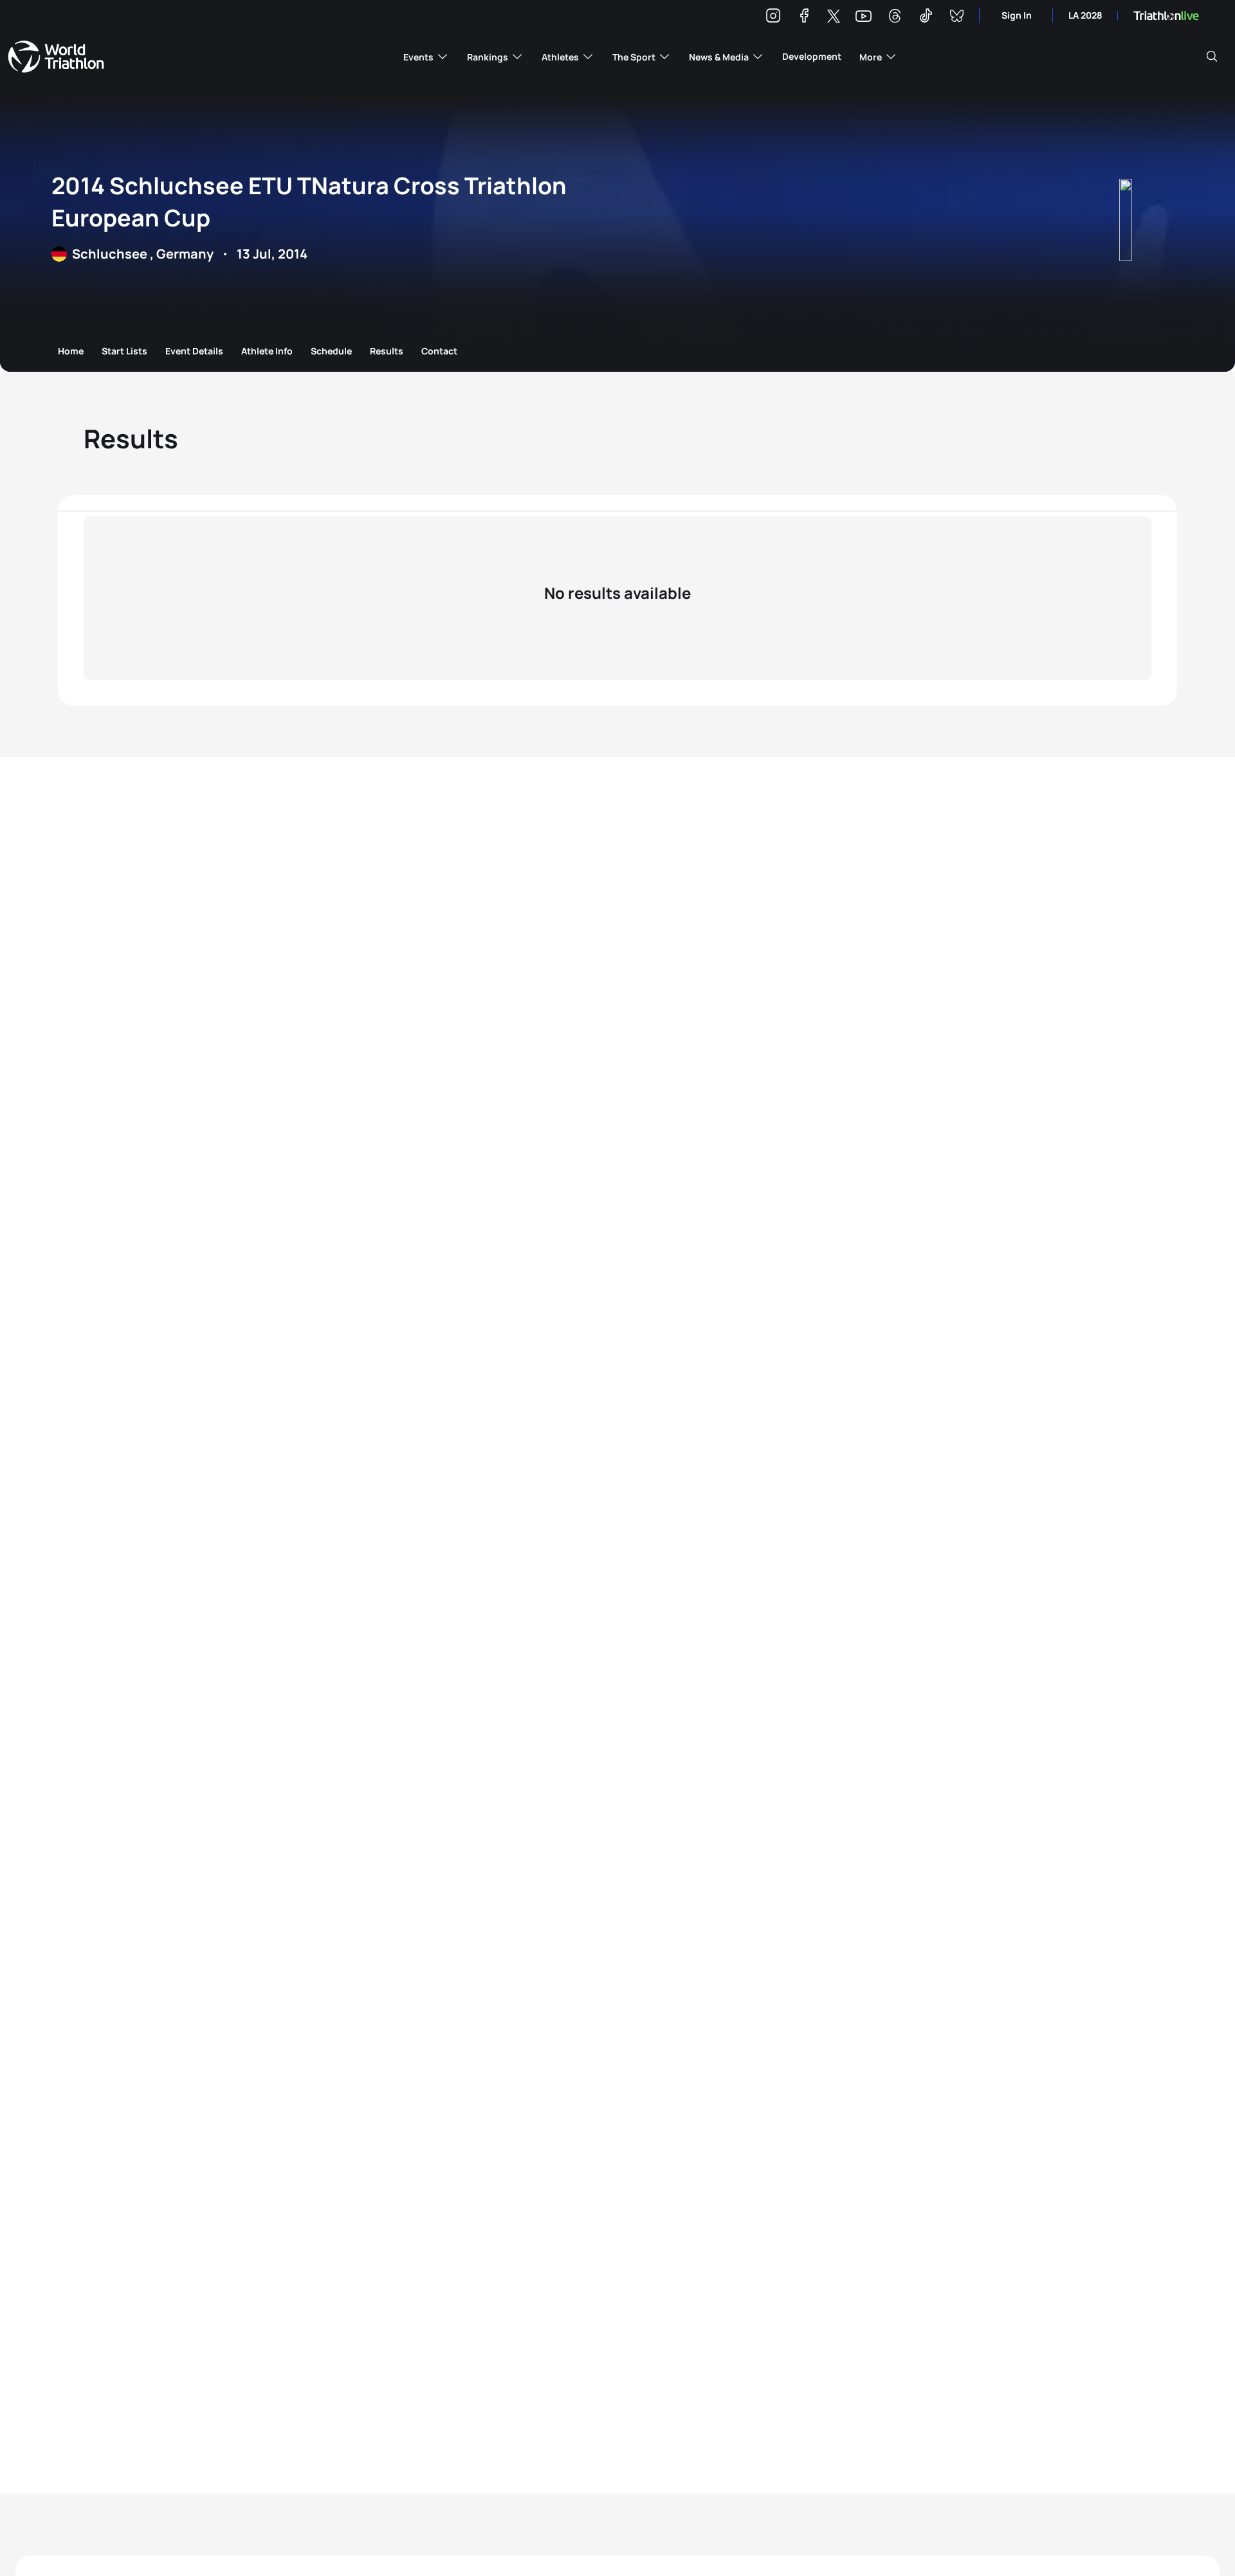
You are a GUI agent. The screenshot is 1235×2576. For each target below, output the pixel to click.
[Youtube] (864, 16)
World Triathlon (56, 57)
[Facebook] (804, 18)
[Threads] (895, 18)
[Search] (1212, 57)
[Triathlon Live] (1166, 16)
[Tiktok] (926, 18)
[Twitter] (834, 17)
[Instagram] (773, 18)
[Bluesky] (956, 18)
